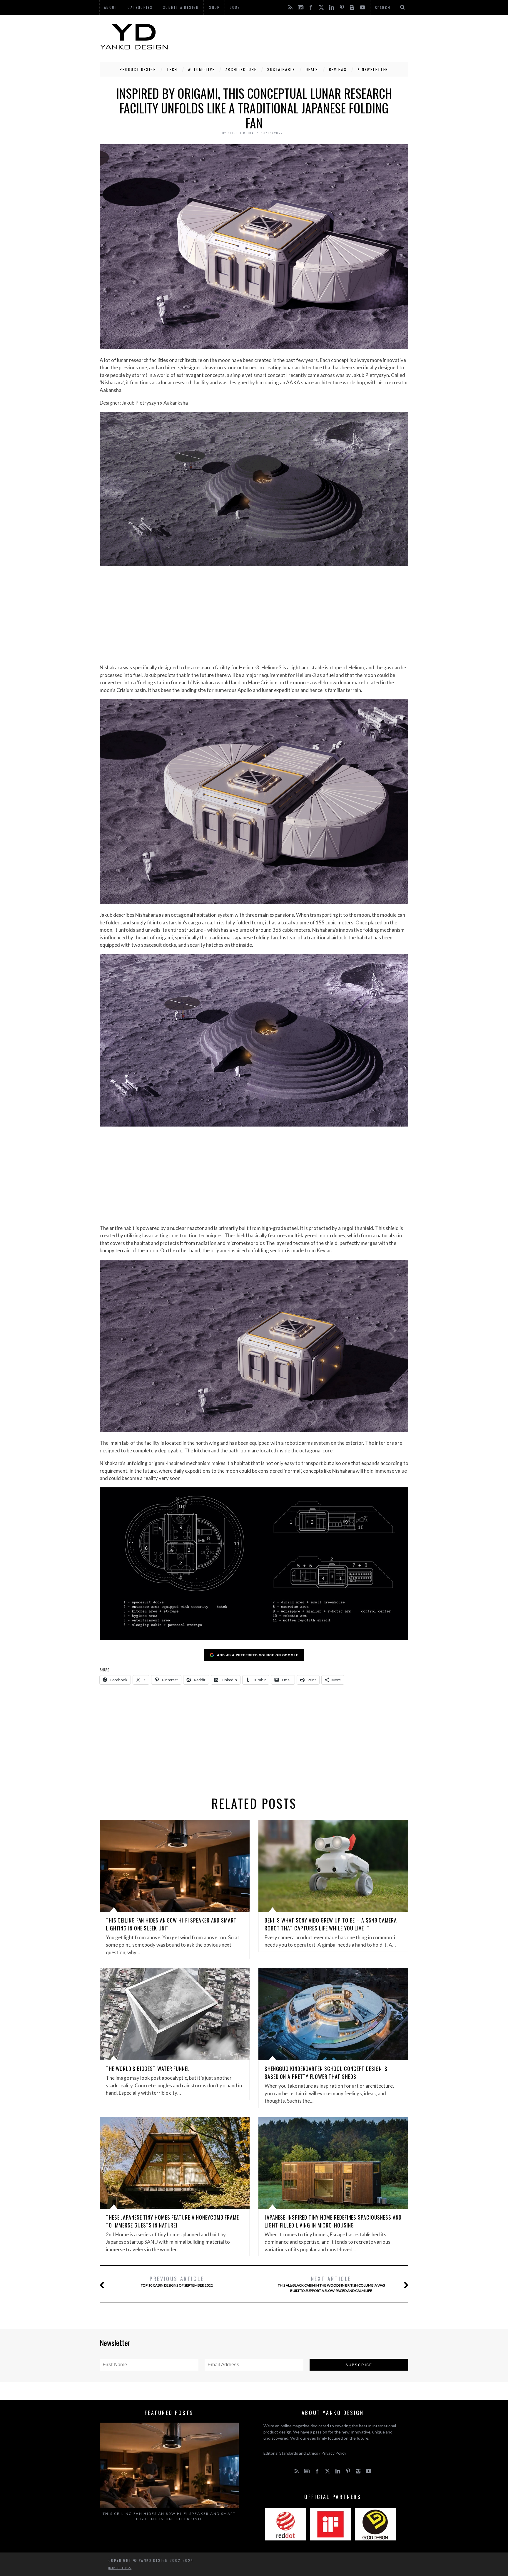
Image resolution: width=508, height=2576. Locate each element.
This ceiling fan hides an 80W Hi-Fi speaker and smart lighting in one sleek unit (169, 2516)
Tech (172, 69)
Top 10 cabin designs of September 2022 (177, 2281)
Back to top (118, 2568)
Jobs (235, 7)
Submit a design (181, 7)
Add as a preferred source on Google (258, 1655)
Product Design (138, 69)
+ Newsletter (373, 69)
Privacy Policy (334, 2453)
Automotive (202, 69)
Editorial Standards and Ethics (291, 2453)
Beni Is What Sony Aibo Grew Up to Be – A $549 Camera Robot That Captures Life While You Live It (331, 1924)
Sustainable (281, 69)
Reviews (338, 69)
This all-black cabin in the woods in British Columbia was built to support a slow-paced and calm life (331, 2284)
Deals (312, 69)
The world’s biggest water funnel (148, 2069)
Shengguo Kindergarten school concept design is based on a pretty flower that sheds (326, 2073)
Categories (140, 7)
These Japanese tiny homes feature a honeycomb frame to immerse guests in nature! (172, 2221)
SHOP (215, 7)
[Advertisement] (301, 37)
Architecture (241, 69)
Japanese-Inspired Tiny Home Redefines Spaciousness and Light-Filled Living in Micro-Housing (333, 2221)
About (111, 7)
